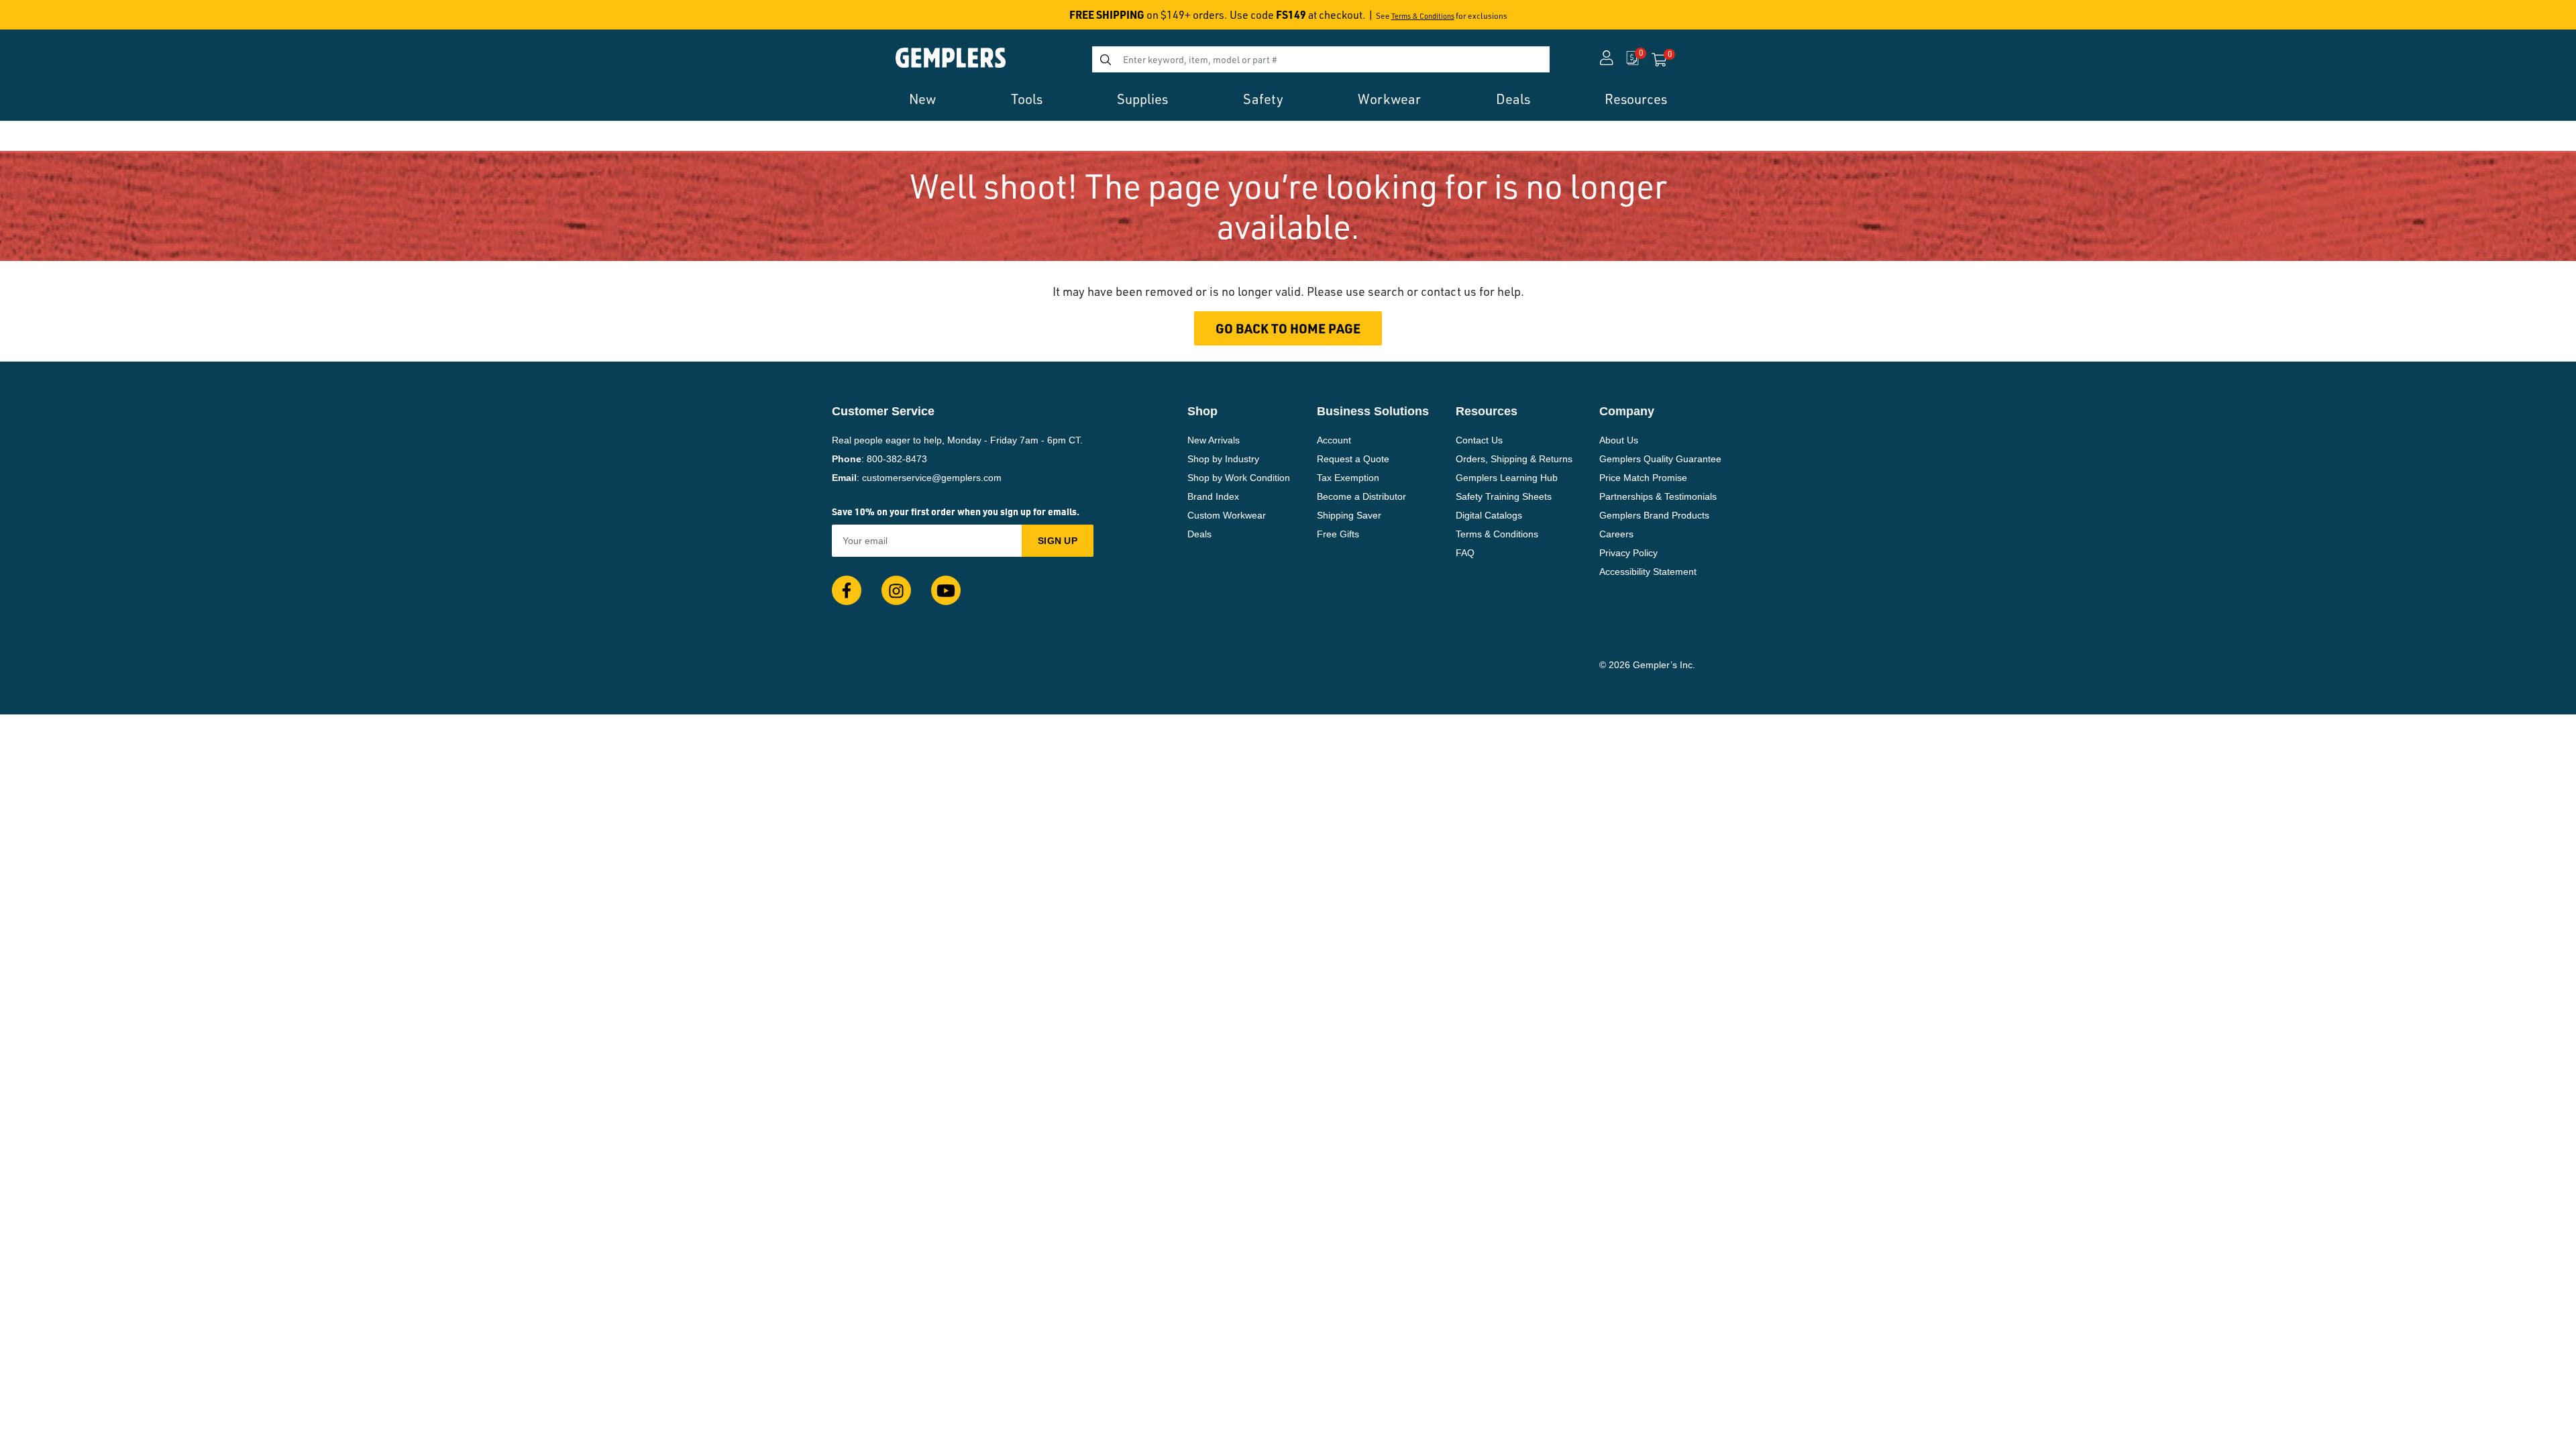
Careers (1616, 534)
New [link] (922, 99)
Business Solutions (1373, 411)
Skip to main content (58, 19)
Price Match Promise (1643, 478)
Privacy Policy (1628, 553)
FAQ (1465, 553)
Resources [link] (1636, 99)
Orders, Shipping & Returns (1514, 459)
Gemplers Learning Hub (1507, 478)
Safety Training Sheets (1504, 496)
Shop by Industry (1223, 459)
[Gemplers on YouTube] (946, 590)
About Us (1619, 440)
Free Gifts (1338, 534)
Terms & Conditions (1423, 16)
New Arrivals (1214, 440)
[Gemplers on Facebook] (847, 590)
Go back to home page (1288, 328)
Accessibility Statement (1648, 572)
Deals (1199, 534)
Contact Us (1479, 440)
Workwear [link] (1389, 99)
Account (1334, 440)
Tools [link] (1027, 99)
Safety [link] (1263, 99)
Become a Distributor (1361, 496)
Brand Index (1213, 496)
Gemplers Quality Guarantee (1660, 459)
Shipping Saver (1349, 515)
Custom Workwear (1227, 515)
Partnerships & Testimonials (1658, 496)
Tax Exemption (1348, 478)
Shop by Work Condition (1239, 478)
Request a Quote (1353, 459)
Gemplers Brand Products (1654, 515)
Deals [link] (1513, 99)
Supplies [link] (1142, 99)
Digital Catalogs (1489, 515)
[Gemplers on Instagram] (896, 590)
